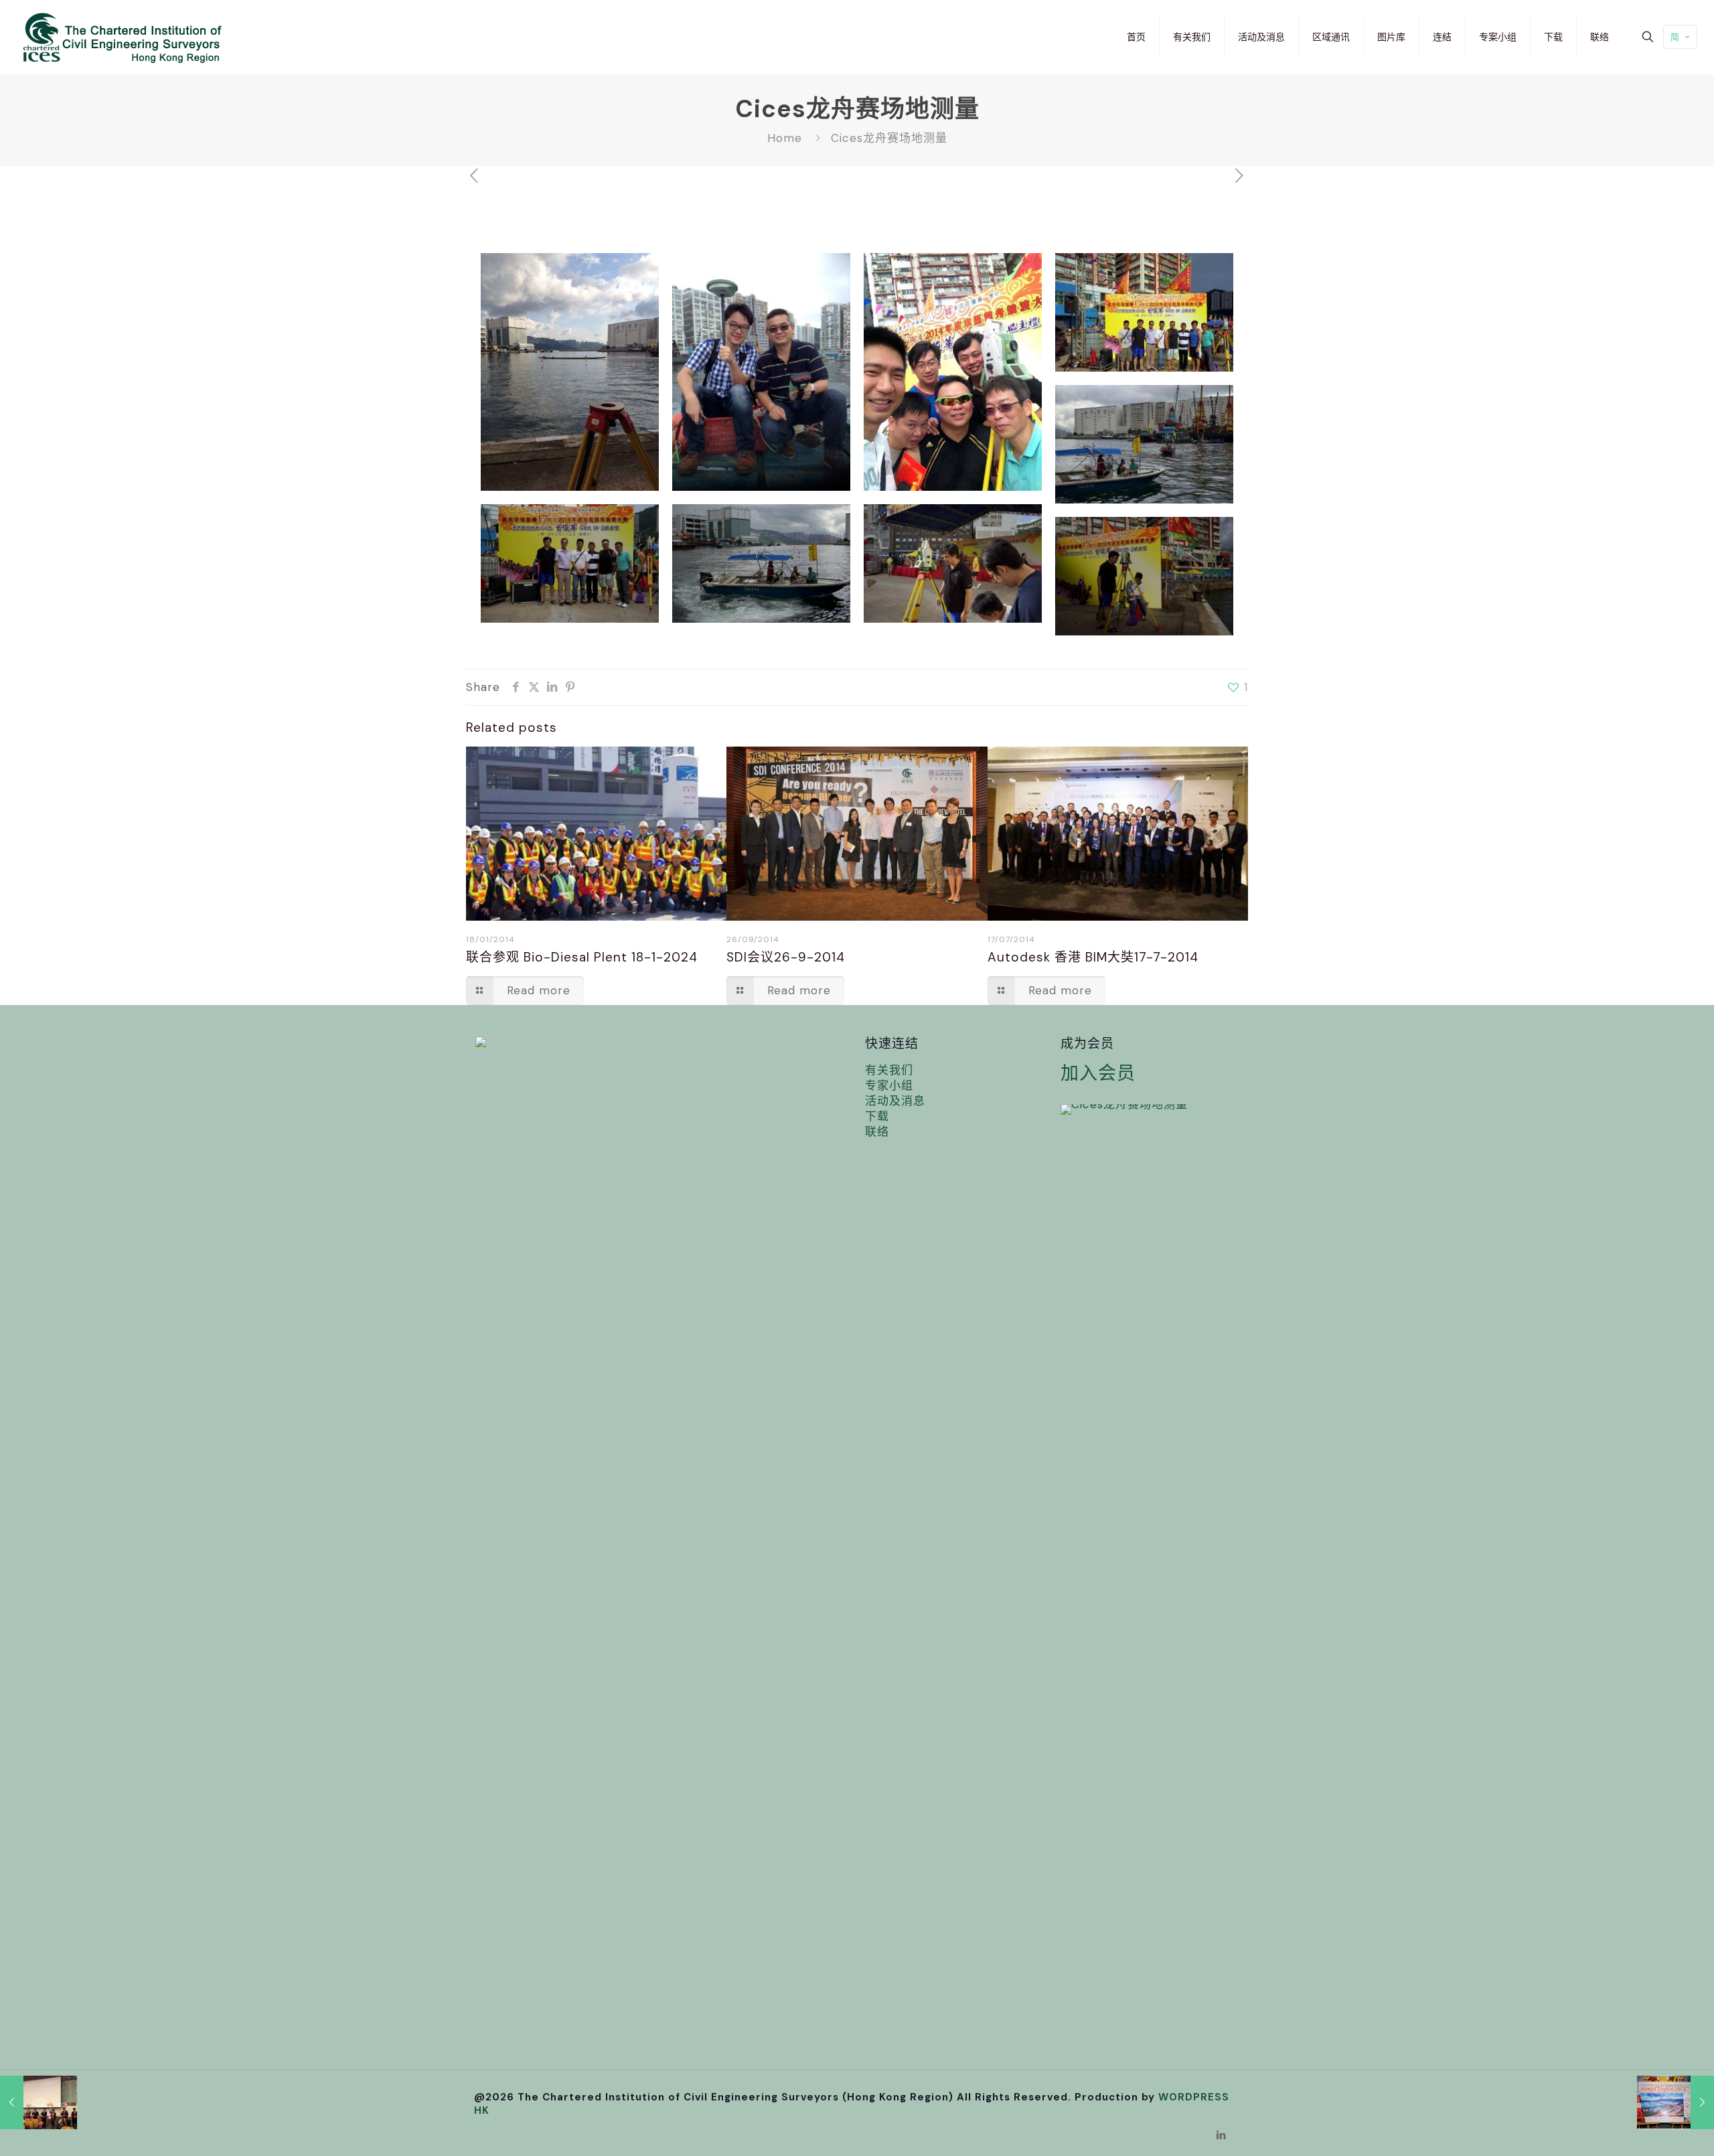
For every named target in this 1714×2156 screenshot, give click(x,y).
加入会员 (1098, 1073)
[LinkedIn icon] (1222, 2135)
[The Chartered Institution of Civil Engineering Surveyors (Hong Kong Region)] (119, 37)
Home (785, 138)
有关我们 (889, 1070)
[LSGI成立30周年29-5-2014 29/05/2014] (38, 2102)
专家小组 (889, 1085)
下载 (877, 1116)
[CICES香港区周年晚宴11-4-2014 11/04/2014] (1676, 2102)
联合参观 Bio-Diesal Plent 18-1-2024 (582, 957)
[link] (1124, 1109)
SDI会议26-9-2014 (786, 957)
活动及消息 (895, 1101)
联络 (877, 1132)
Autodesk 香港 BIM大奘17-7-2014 (1093, 957)
